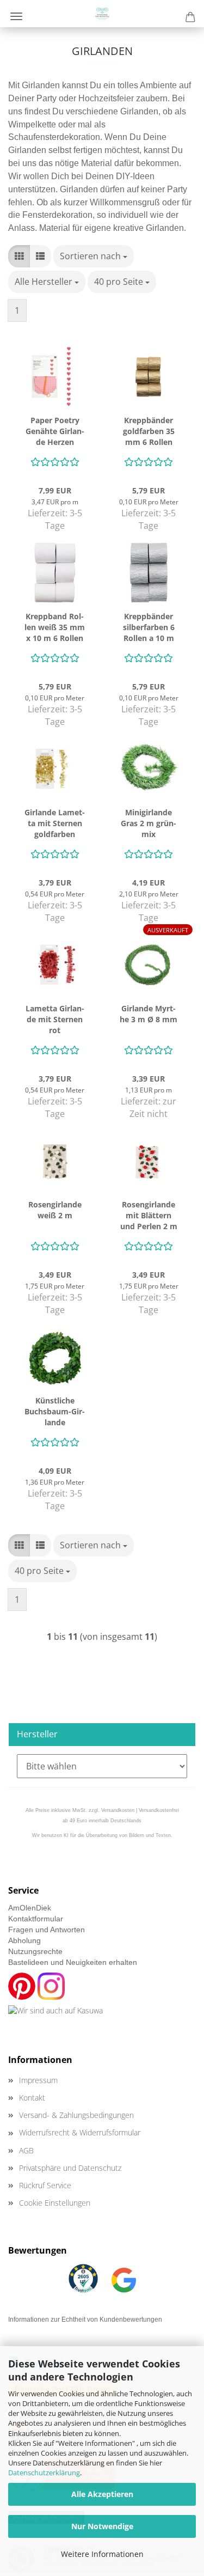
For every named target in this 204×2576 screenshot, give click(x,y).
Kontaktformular (36, 1919)
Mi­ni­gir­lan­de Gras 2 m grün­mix (149, 823)
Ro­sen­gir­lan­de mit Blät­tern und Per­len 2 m (149, 1215)
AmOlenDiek (30, 1908)
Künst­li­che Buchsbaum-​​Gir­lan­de (55, 1411)
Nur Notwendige (102, 2526)
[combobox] (94, 256)
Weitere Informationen (102, 2554)
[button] (19, 256)
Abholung (24, 1940)
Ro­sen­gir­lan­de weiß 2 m (55, 1210)
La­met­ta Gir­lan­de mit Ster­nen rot (55, 1019)
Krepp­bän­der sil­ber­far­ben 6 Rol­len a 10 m (149, 627)
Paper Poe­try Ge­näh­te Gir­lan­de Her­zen (55, 431)
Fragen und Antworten (47, 1930)
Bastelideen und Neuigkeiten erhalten (73, 1962)
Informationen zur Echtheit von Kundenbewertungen (85, 2319)
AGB (26, 2150)
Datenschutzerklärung (44, 2473)
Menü (16, 16)
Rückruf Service (45, 2185)
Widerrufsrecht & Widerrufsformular (80, 2132)
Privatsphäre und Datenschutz (70, 2168)
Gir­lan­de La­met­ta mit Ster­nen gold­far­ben (55, 823)
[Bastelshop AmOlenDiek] (102, 14)
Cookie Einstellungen (55, 2203)
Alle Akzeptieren (102, 2494)
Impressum (38, 2080)
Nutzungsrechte (35, 1951)
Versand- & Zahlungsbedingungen (76, 2115)
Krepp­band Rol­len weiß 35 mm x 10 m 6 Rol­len (55, 627)
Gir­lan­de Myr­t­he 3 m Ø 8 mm (149, 1014)
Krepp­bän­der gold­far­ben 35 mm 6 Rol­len (149, 431)
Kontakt (32, 2098)
